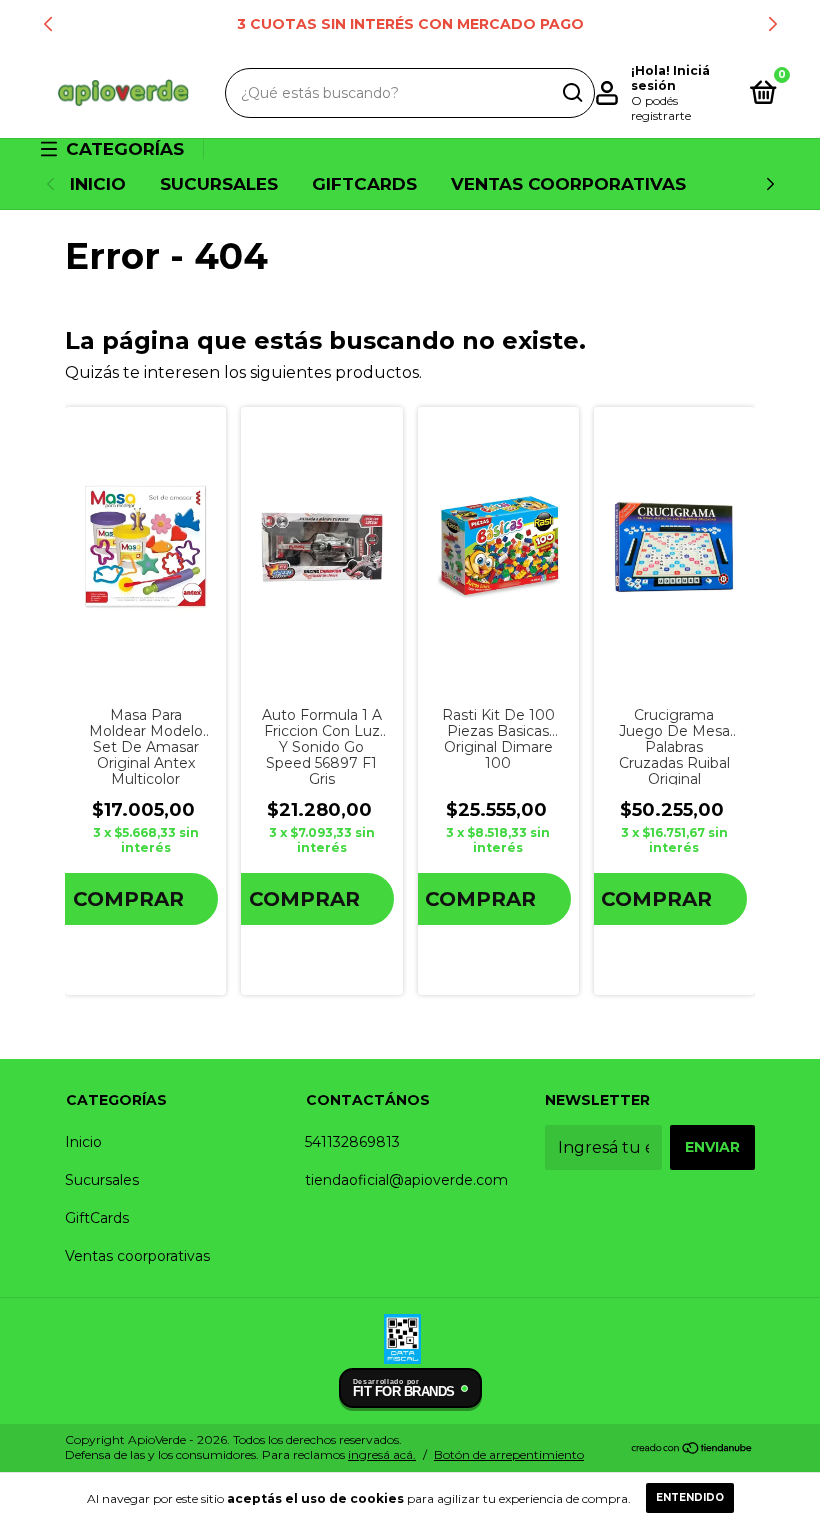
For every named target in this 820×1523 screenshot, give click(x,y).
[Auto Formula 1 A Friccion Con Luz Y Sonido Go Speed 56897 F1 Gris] (321, 547)
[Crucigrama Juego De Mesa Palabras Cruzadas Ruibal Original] (674, 546)
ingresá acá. (382, 1454)
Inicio (98, 184)
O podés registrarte (661, 108)
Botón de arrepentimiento (509, 1454)
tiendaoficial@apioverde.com (406, 1180)
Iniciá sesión (670, 78)
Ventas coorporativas (568, 184)
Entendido (690, 1497)
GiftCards (364, 184)
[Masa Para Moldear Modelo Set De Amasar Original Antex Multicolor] (145, 546)
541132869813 (352, 1142)
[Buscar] (571, 93)
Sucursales (219, 184)
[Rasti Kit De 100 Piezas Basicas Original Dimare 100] (498, 547)
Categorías (125, 149)
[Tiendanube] (692, 1449)
